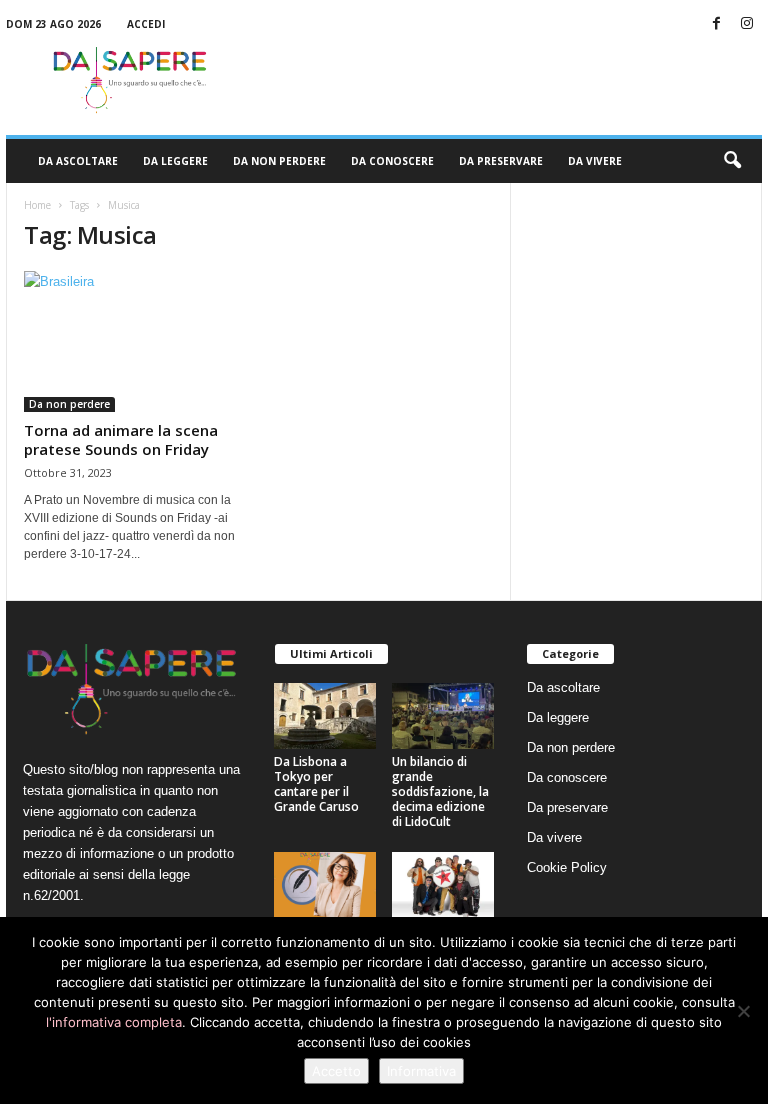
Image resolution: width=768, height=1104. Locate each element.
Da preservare (501, 161)
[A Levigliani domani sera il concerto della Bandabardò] (443, 885)
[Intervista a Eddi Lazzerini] (325, 885)
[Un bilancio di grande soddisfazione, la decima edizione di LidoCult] (443, 716)
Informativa (421, 1071)
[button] (732, 161)
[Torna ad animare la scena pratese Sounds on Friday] (133, 341)
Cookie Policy (567, 867)
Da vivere (595, 161)
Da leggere (175, 161)
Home (37, 205)
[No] (743, 1011)
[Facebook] (716, 24)
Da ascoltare (78, 161)
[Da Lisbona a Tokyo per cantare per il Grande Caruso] (325, 716)
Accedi (146, 24)
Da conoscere (392, 161)
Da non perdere (279, 161)
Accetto (336, 1071)
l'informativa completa (114, 1022)
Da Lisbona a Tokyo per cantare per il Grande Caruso (316, 784)
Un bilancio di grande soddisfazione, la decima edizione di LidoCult (440, 791)
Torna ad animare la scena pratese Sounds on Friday (121, 439)
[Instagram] (747, 24)
